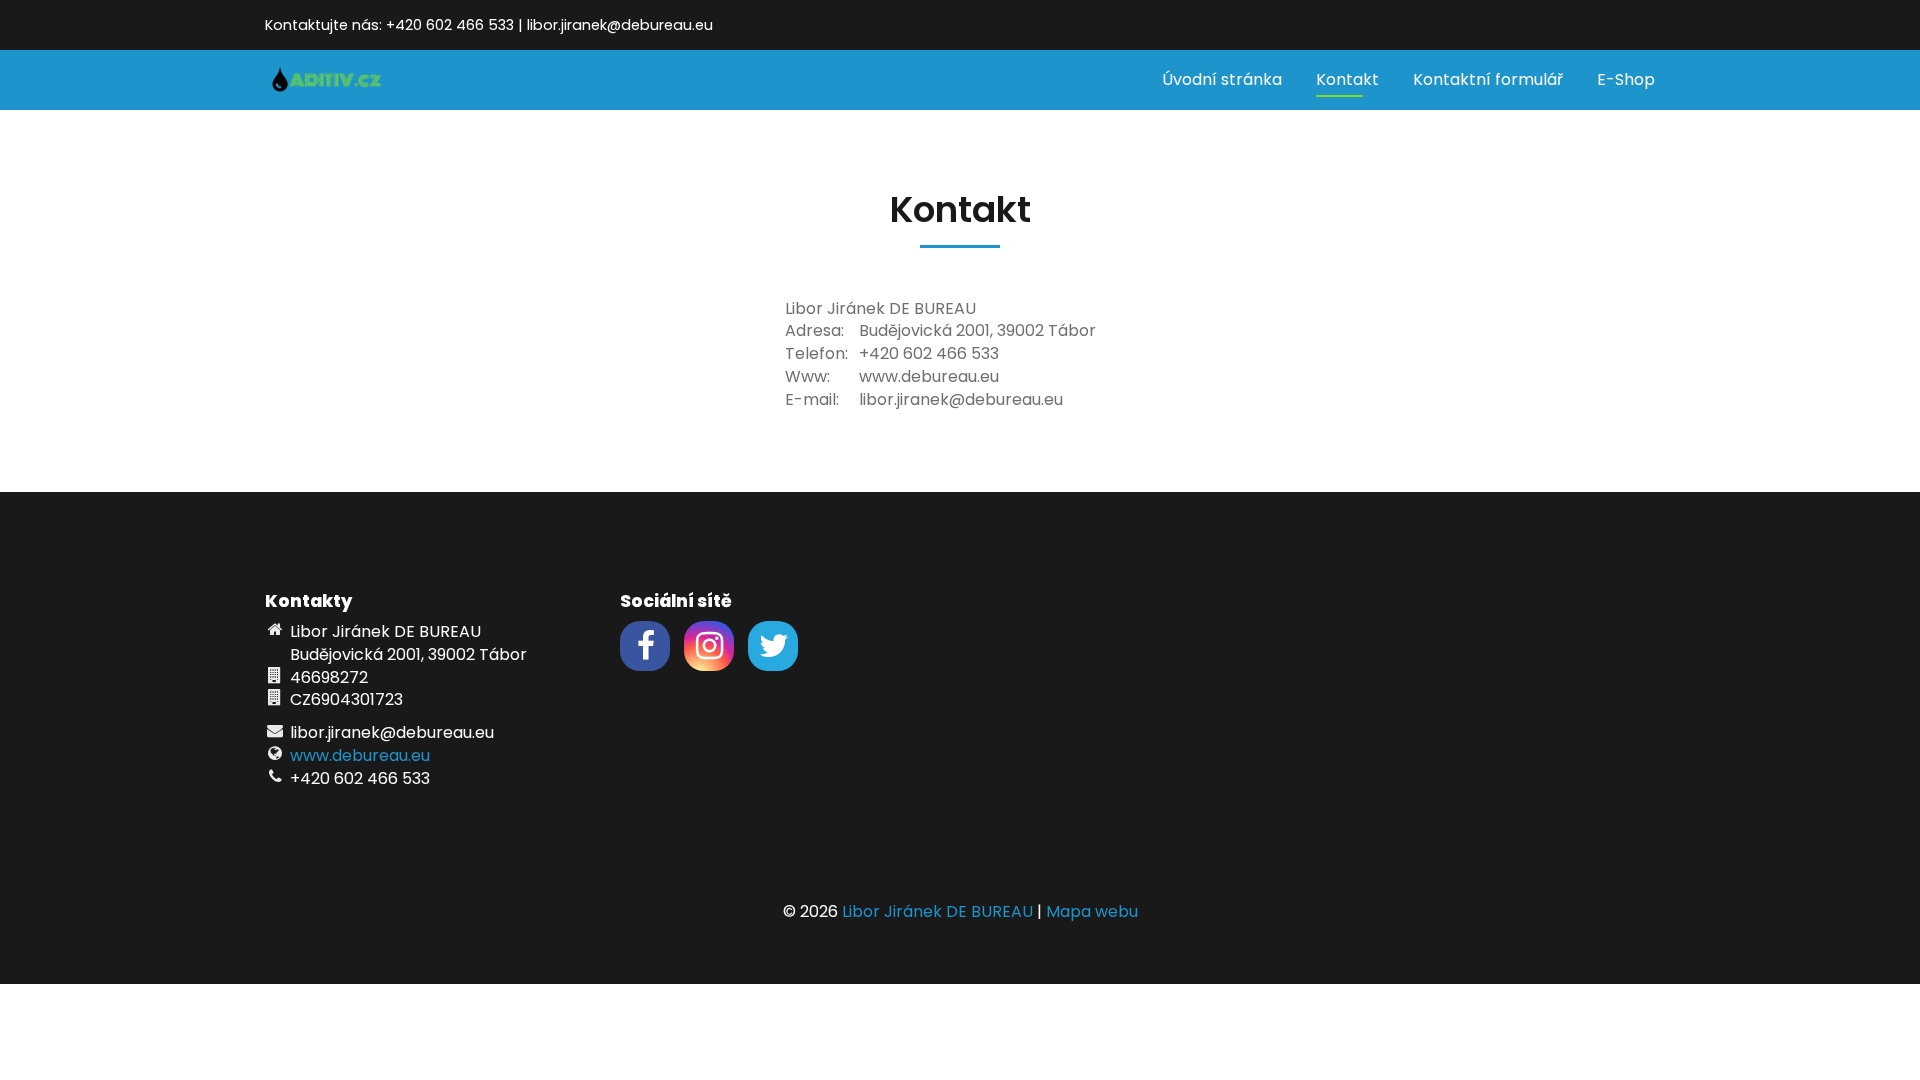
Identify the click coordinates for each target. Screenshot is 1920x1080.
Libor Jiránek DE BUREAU (937, 911)
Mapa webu (1092, 911)
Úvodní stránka (1222, 79)
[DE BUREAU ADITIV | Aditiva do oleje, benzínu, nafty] (327, 78)
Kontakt (1347, 79)
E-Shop (1626, 79)
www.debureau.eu (360, 755)
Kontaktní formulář (1488, 79)
